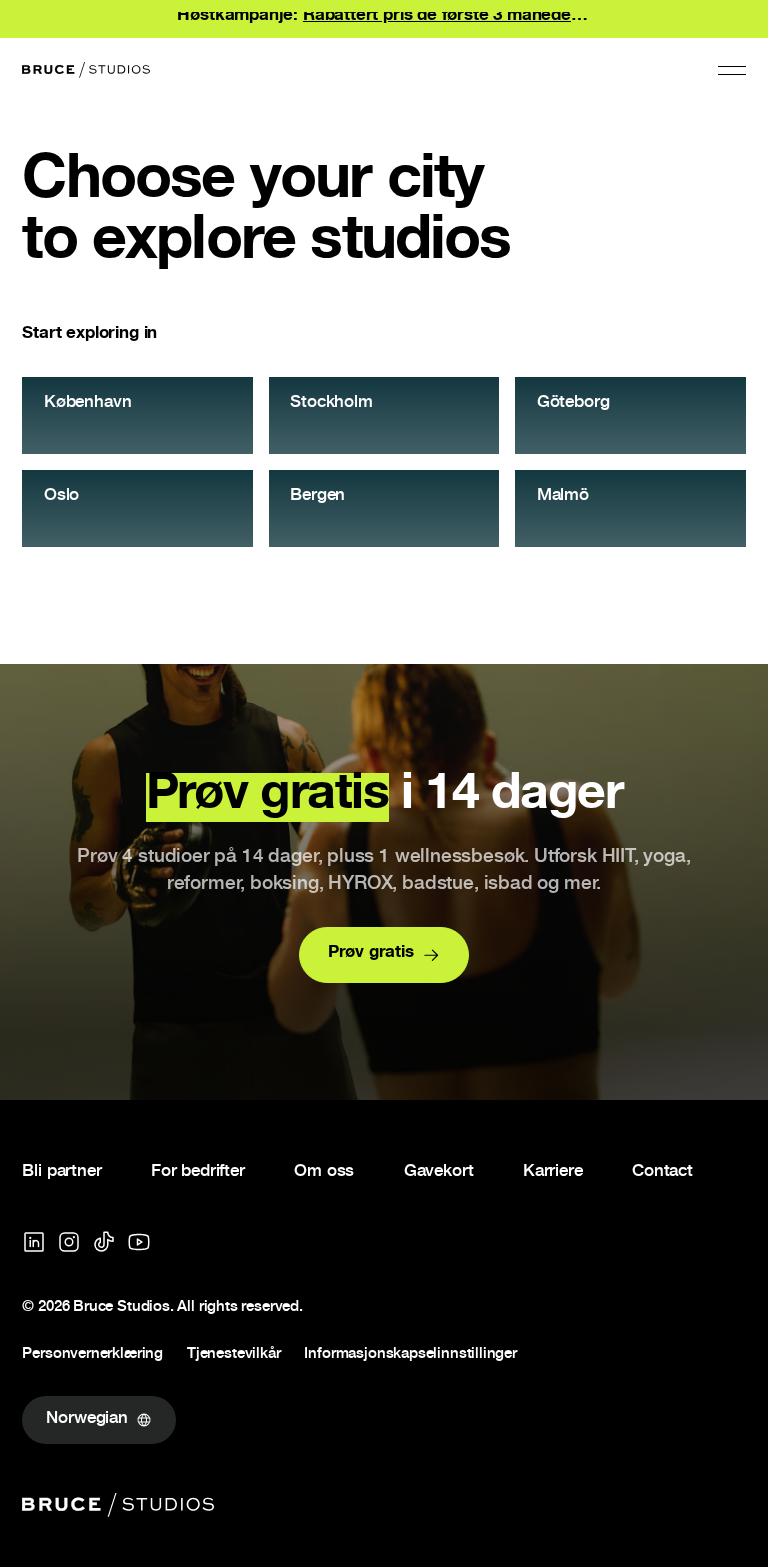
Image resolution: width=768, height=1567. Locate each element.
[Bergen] (384, 508)
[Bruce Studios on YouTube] (139, 1242)
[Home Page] (86, 70)
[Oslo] (137, 508)
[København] (137, 415)
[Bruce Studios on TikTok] (104, 1242)
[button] (732, 70)
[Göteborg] (630, 415)
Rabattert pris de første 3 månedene (447, 16)
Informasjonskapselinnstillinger (410, 1355)
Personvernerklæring (92, 1355)
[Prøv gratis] (384, 955)
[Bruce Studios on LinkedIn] (34, 1242)
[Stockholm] (384, 415)
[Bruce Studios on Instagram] (69, 1242)
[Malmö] (630, 508)
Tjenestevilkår (233, 1355)
